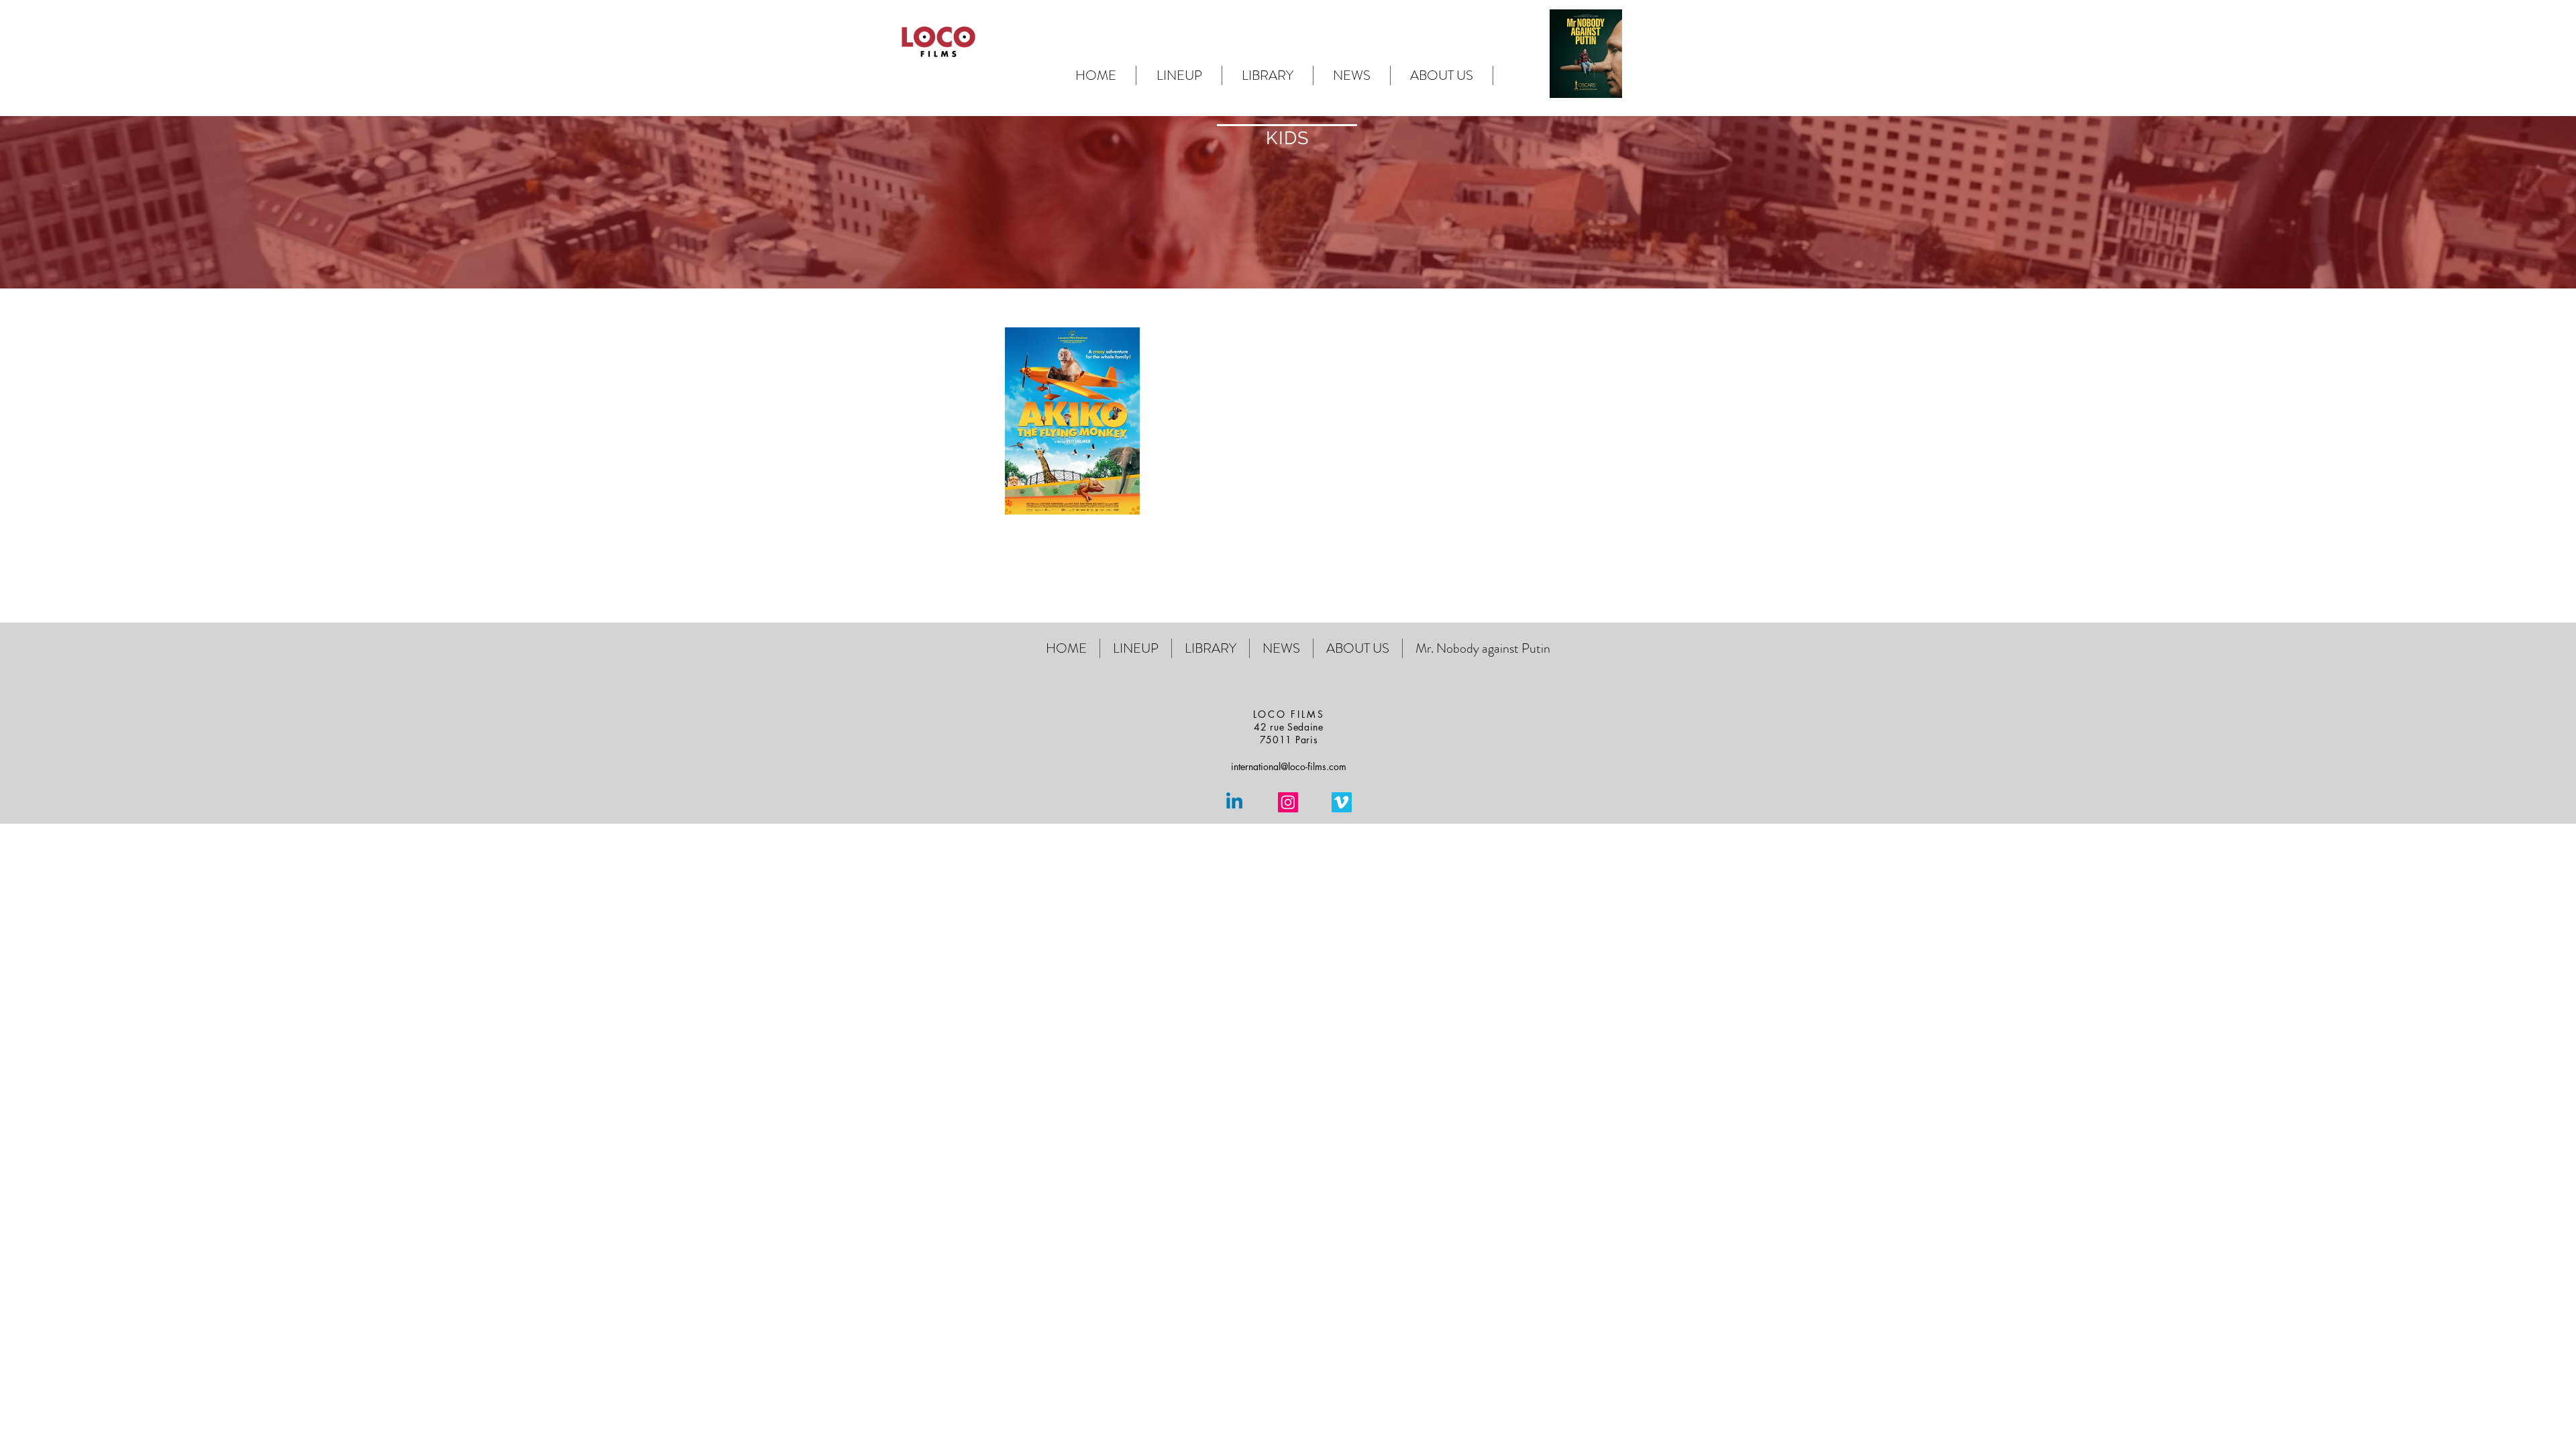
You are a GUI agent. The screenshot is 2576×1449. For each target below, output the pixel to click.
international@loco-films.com (1289, 766)
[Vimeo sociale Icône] (1342, 802)
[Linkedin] (1234, 802)
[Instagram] (1288, 802)
